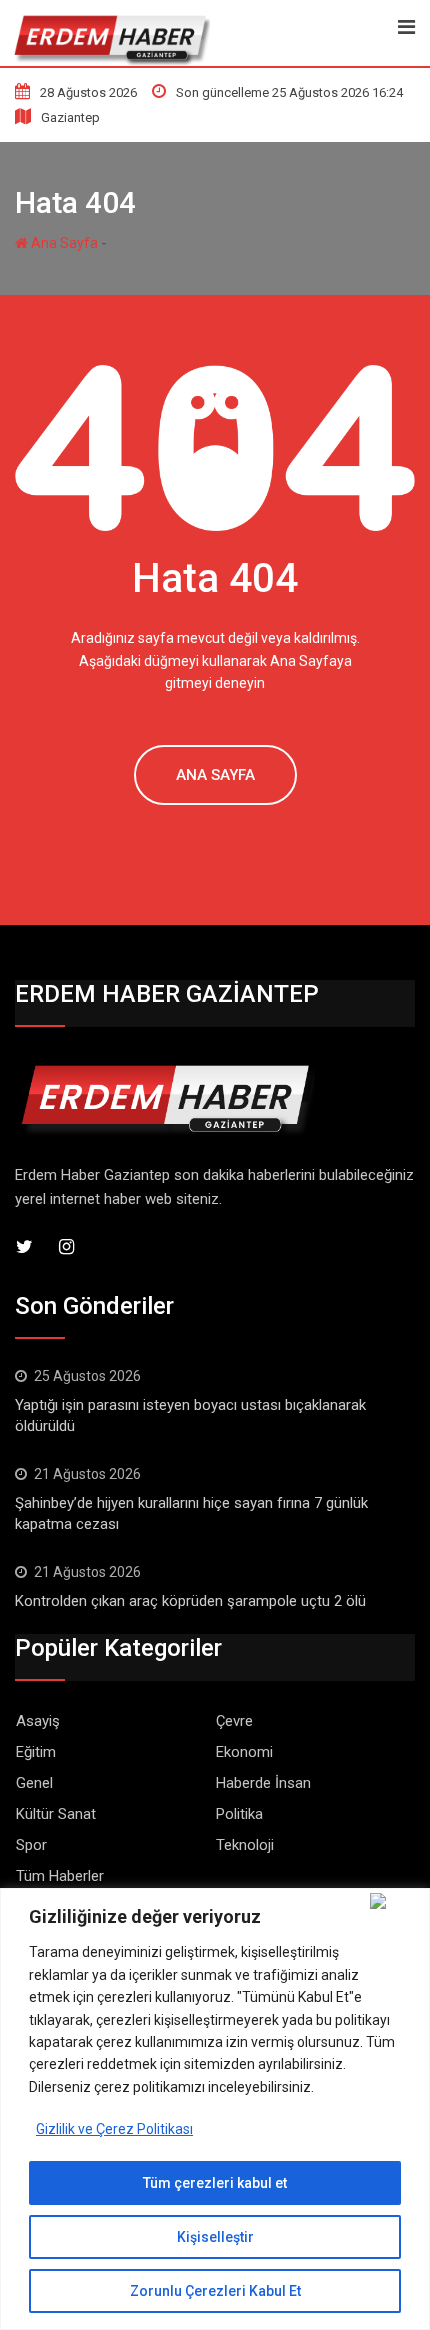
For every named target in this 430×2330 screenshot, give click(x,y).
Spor (31, 1845)
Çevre (234, 1721)
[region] (215, 2109)
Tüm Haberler (60, 1876)
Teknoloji (245, 1845)
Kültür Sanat (56, 1814)
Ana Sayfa (63, 243)
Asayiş (38, 1721)
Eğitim (36, 1752)
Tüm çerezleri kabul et (215, 2183)
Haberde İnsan (263, 1783)
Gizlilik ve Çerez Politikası (114, 2129)
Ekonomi (244, 1752)
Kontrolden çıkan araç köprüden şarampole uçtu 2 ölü (190, 1601)
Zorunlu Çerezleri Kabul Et (215, 2291)
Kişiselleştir (215, 2237)
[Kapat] (395, 1901)
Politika (239, 1814)
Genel (34, 1783)
